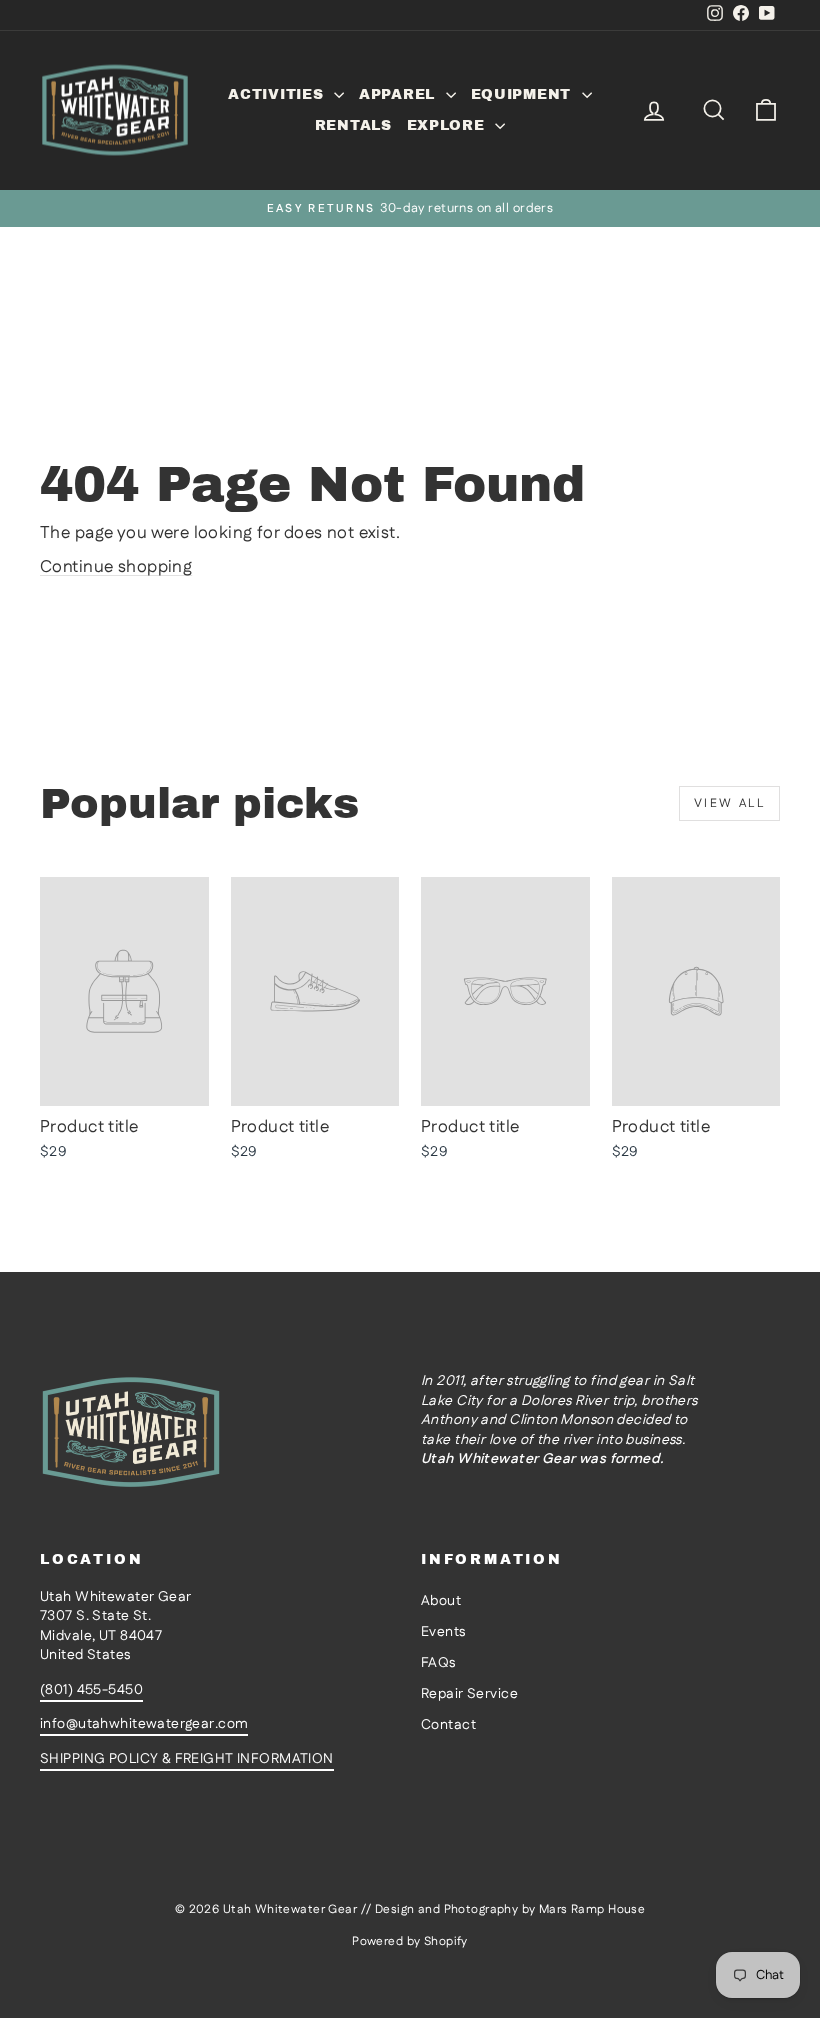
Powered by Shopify (410, 1941)
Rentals (353, 125)
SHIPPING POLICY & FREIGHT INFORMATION (187, 1759)
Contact (448, 1725)
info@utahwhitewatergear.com (144, 1724)
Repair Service (469, 1694)
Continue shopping (116, 567)
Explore (449, 125)
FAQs (438, 1663)
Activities (278, 94)
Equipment (524, 94)
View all (729, 803)
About (441, 1601)
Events (443, 1632)
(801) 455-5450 (91, 1690)
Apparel (400, 94)
